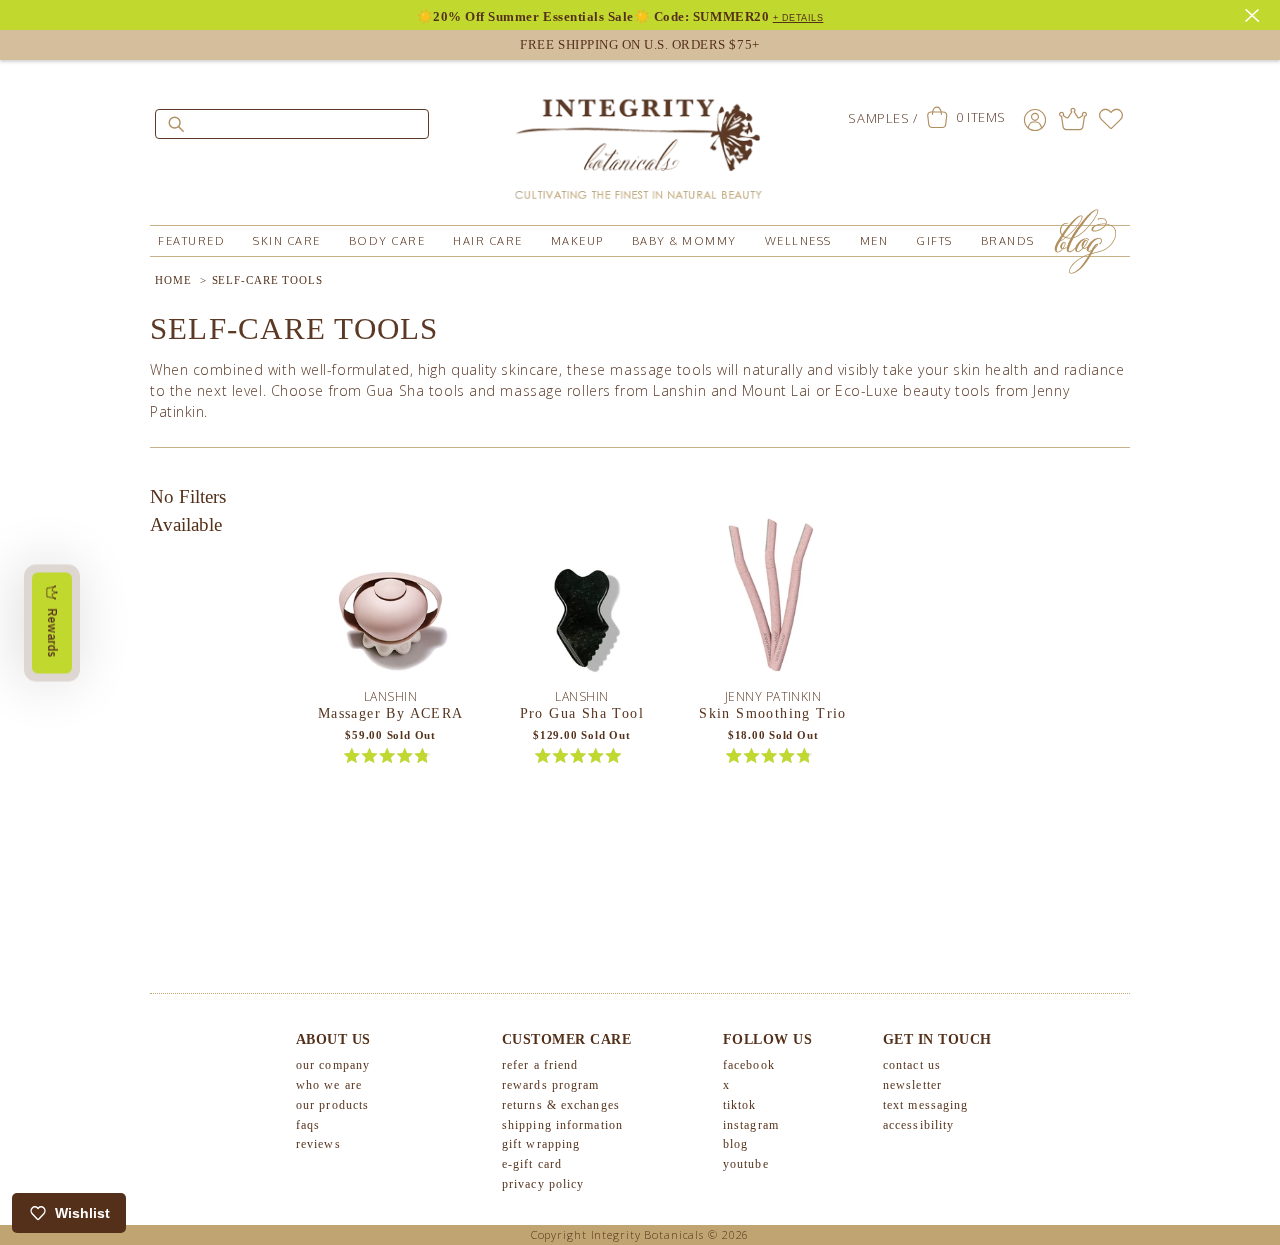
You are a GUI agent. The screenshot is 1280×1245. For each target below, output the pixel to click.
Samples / (882, 118)
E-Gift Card (532, 1164)
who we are (329, 1085)
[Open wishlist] (1111, 119)
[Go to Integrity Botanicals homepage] (640, 140)
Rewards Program (551, 1085)
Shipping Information (562, 1125)
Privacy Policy (543, 1184)
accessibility (918, 1125)
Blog (735, 1144)
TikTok (740, 1105)
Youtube (746, 1164)
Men (874, 241)
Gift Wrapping (541, 1144)
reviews (318, 1144)
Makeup (577, 241)
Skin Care (287, 241)
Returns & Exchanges (561, 1105)
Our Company (333, 1065)
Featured (191, 241)
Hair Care (488, 241)
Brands (1008, 241)
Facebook (749, 1065)
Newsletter (912, 1085)
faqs (308, 1125)
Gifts (934, 241)
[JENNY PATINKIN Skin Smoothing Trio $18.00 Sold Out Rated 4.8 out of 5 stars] (773, 593)
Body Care (387, 241)
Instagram (751, 1125)
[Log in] (1035, 119)
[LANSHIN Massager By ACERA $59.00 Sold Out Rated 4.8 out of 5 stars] (391, 593)
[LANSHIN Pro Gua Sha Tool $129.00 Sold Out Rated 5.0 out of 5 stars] (582, 593)
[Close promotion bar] (1255, 13)
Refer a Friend (540, 1065)
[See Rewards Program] (1073, 119)
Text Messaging (925, 1105)
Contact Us (912, 1065)
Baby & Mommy (684, 241)
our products (332, 1105)
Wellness (798, 241)
